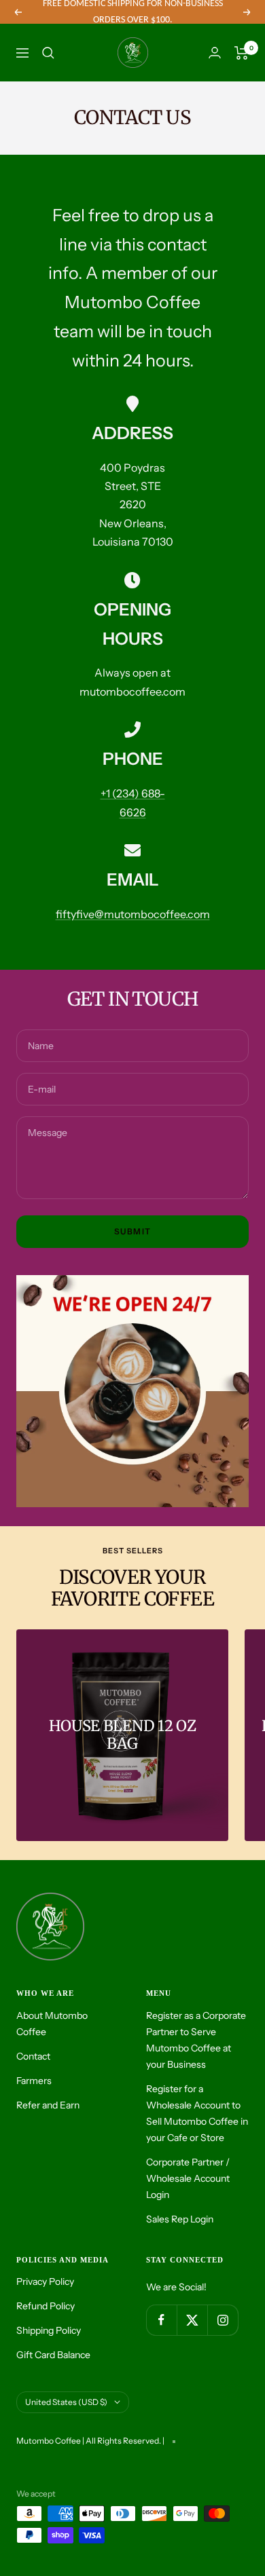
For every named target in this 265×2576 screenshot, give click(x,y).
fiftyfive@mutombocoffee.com (133, 914)
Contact (33, 2056)
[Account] (215, 53)
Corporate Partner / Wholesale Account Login (188, 2178)
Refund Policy (46, 2306)
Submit (133, 1231)
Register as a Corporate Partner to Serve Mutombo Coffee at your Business (196, 2040)
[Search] (48, 53)
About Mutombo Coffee (52, 2024)
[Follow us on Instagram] (223, 2320)
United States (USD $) (66, 2402)
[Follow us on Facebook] (161, 2320)
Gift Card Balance (53, 2355)
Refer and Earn (48, 2105)
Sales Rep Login (180, 2219)
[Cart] (242, 53)
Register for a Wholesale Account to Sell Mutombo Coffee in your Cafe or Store (197, 2113)
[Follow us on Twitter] (192, 2320)
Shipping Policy (49, 2330)
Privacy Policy (45, 2281)
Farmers (34, 2081)
